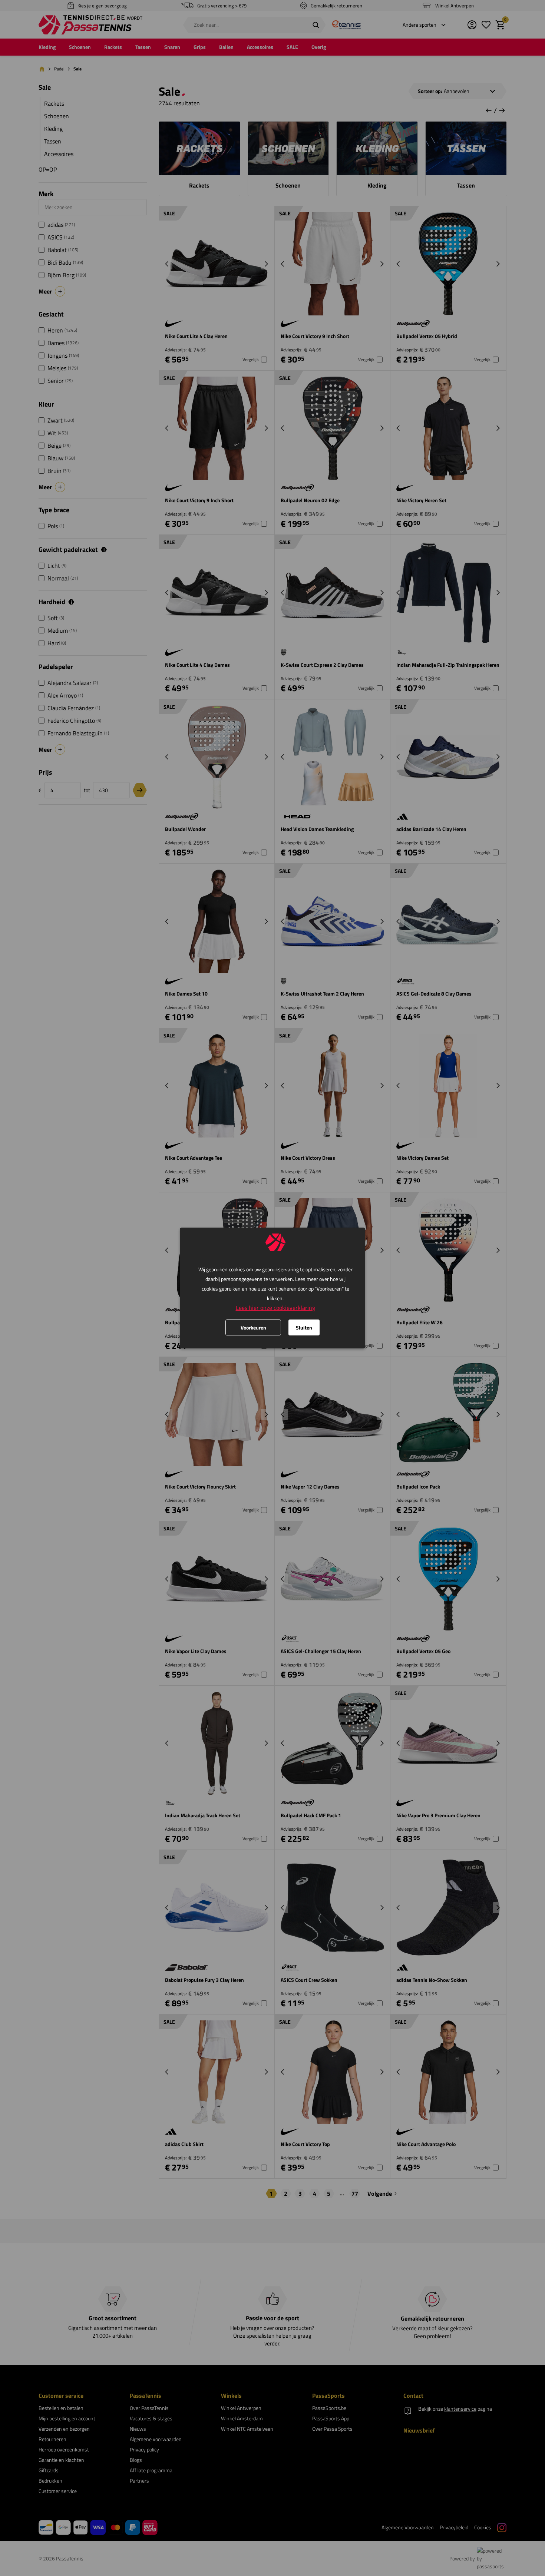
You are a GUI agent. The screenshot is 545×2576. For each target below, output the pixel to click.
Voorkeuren (253, 1327)
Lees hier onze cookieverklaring (275, 1308)
